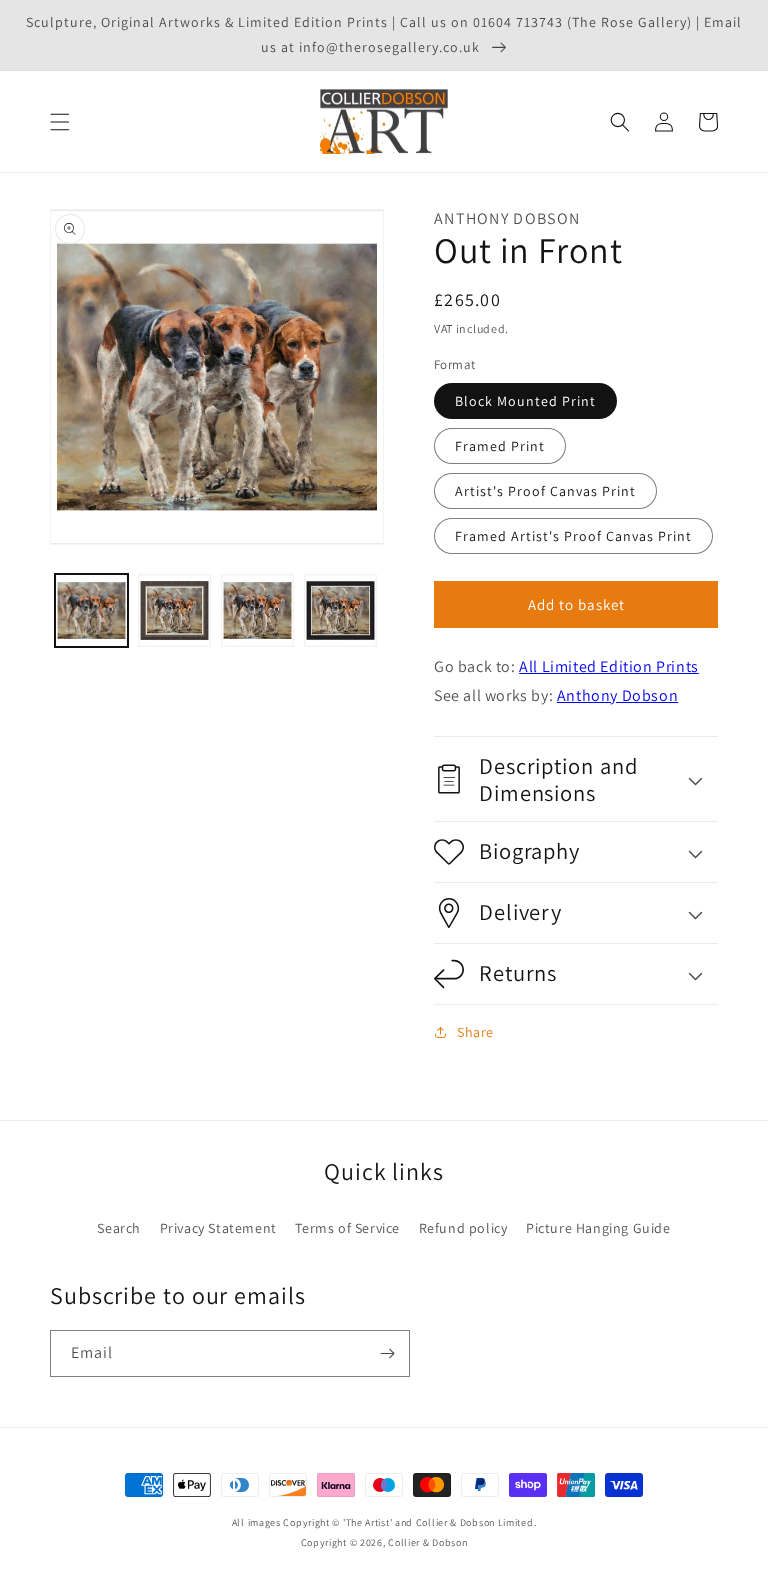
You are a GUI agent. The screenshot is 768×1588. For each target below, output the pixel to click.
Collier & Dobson (427, 1542)
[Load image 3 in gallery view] (257, 610)
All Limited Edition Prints (609, 666)
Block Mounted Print (525, 401)
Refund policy (463, 1228)
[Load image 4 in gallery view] (340, 610)
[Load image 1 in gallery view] (91, 610)
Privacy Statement (218, 1228)
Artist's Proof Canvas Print (545, 491)
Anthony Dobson (617, 695)
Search (119, 1228)
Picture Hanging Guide (598, 1228)
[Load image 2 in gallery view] (174, 610)
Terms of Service (347, 1228)
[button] (60, 122)
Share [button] (475, 1032)
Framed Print (500, 446)
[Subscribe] (387, 1353)
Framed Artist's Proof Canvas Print (573, 536)
